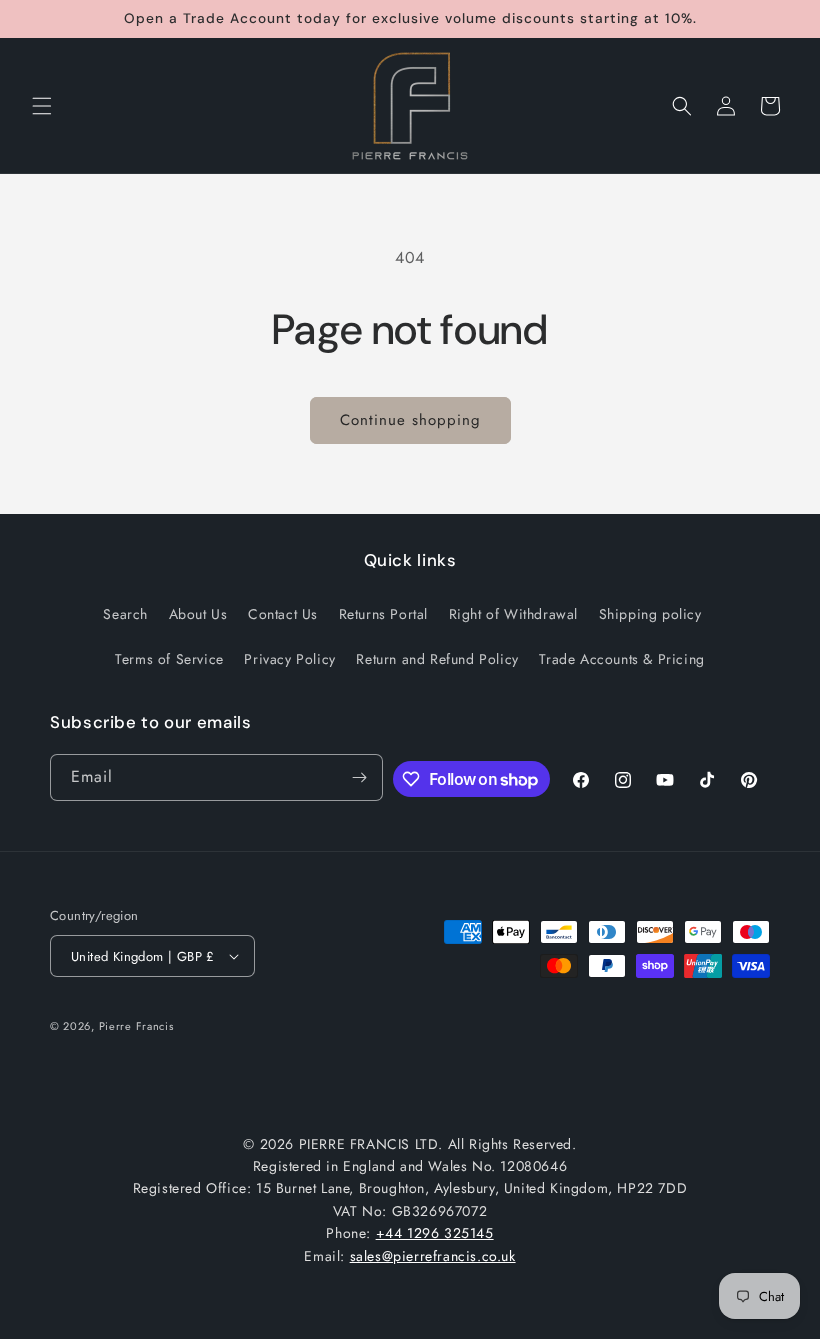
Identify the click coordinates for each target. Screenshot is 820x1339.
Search (125, 614)
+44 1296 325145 (435, 1233)
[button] (42, 106)
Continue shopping (410, 420)
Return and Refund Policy (437, 659)
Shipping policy (650, 614)
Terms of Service (169, 659)
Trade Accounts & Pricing (621, 659)
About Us (198, 614)
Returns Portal (383, 614)
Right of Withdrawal (513, 614)
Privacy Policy (289, 659)
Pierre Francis (136, 1026)
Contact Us (283, 614)
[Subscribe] (360, 777)
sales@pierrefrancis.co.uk (433, 1256)
